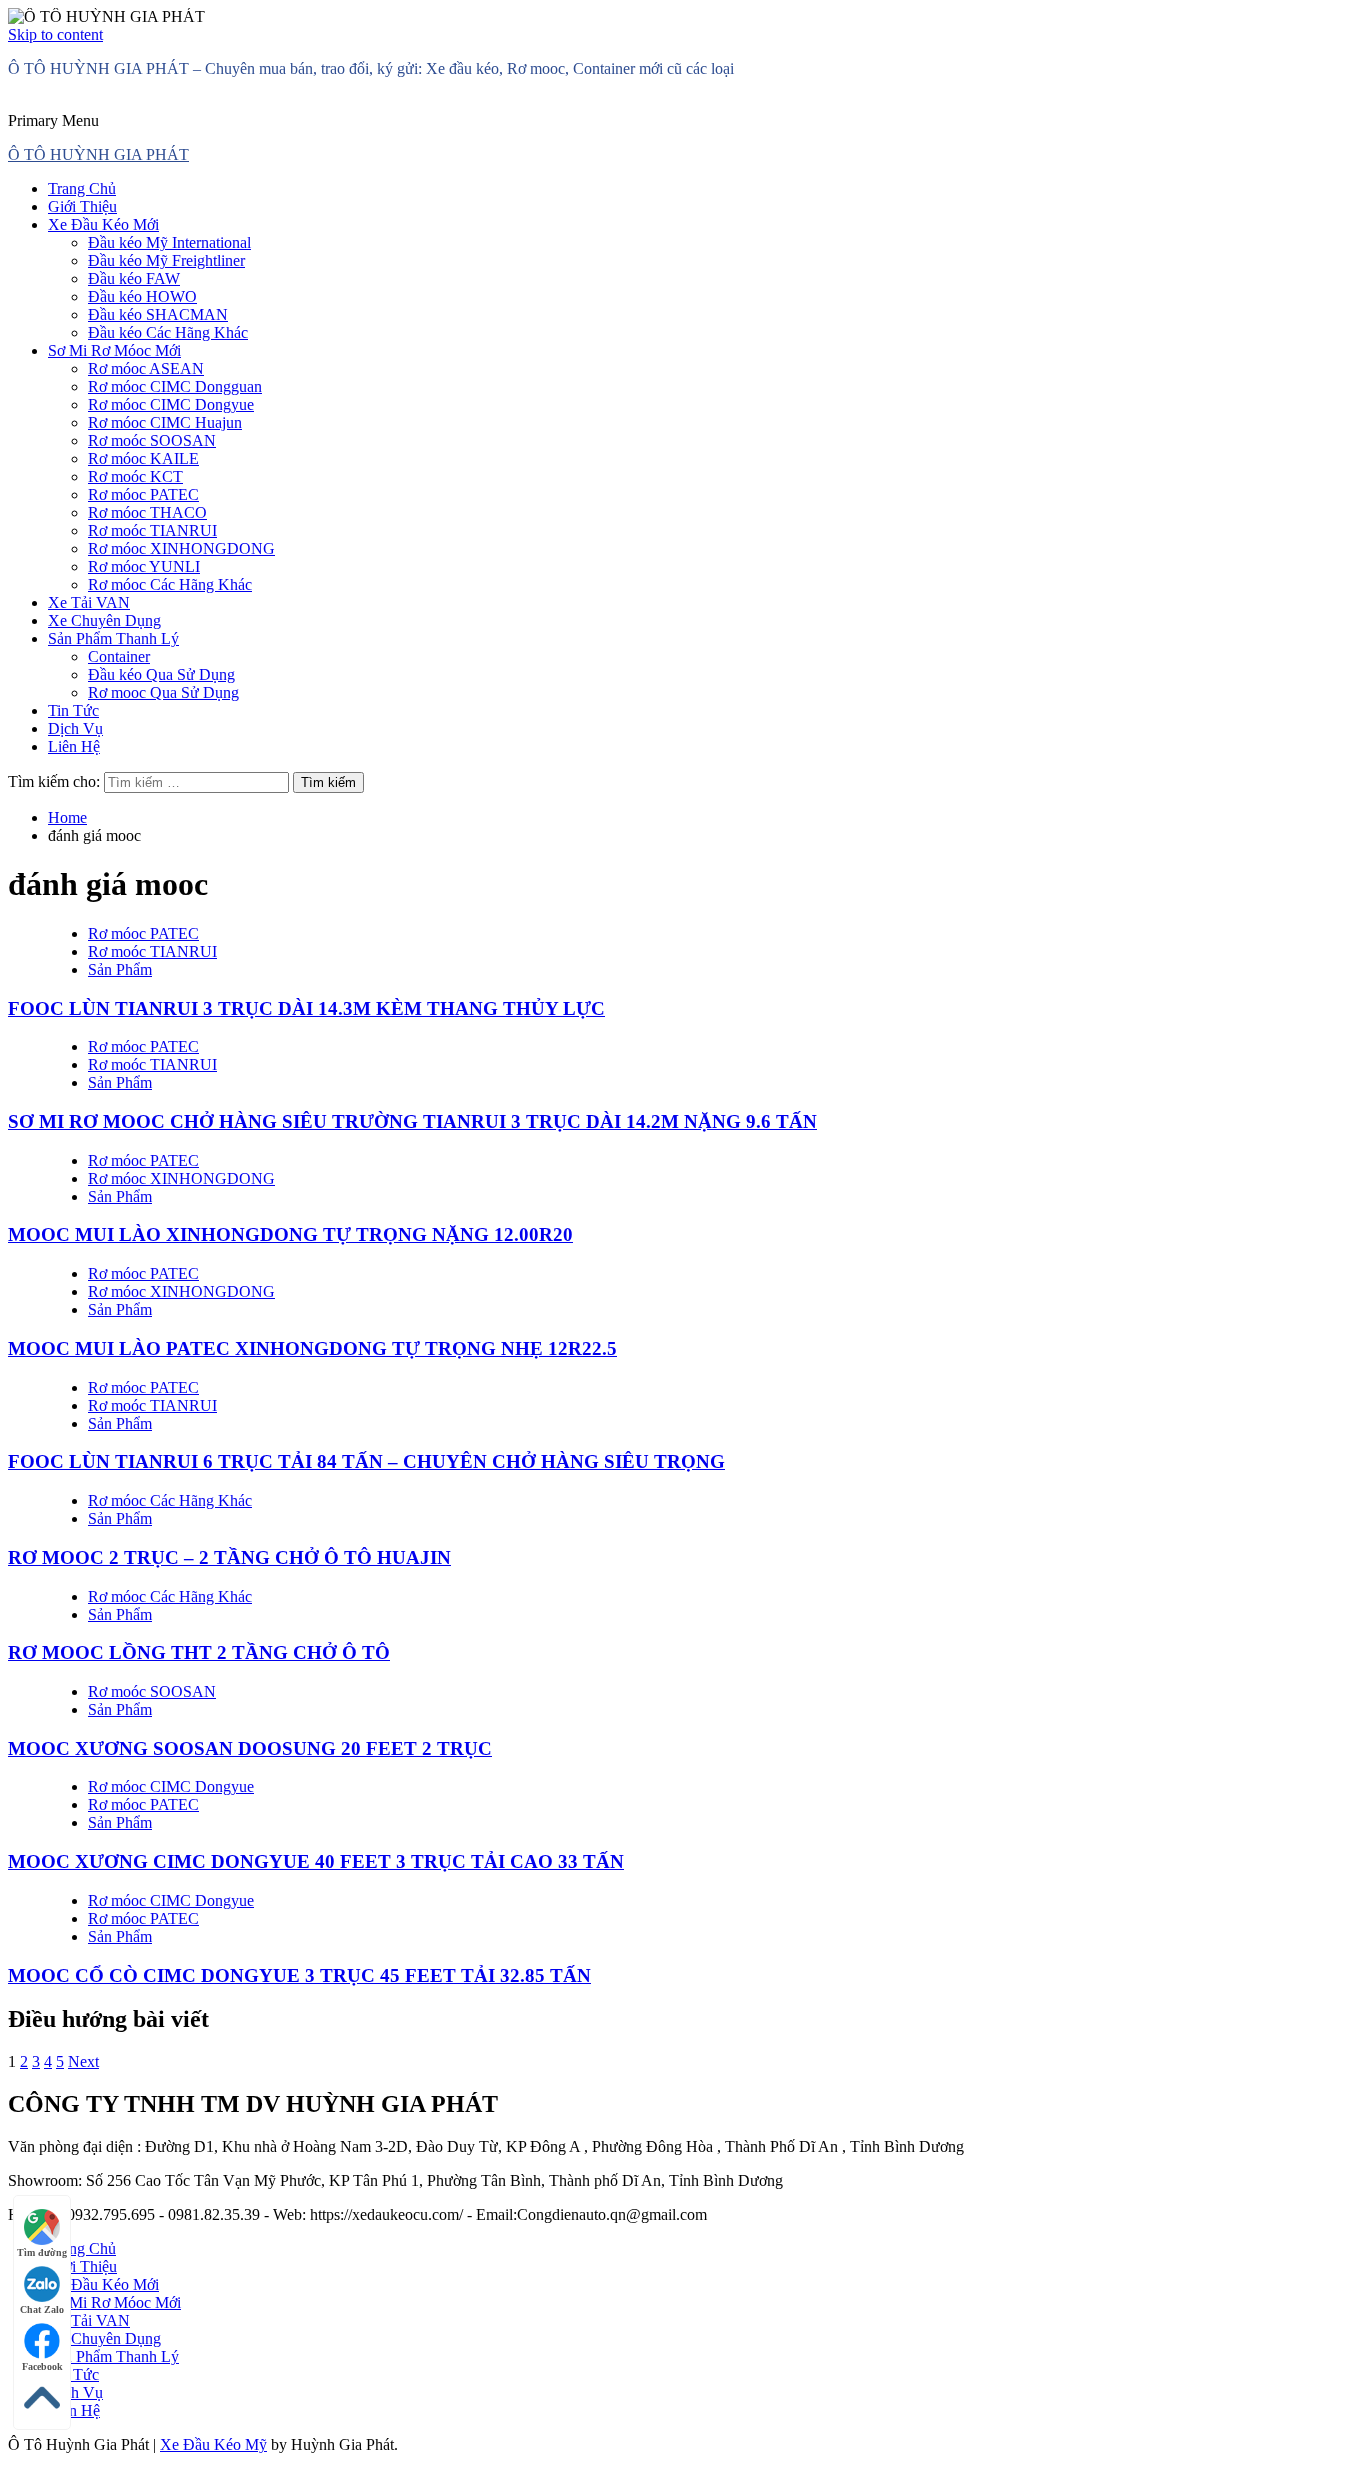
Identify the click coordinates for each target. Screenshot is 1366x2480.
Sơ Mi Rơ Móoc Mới (114, 350)
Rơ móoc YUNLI (144, 566)
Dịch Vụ (75, 728)
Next (83, 2061)
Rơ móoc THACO (147, 512)
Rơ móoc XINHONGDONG (181, 548)
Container (119, 656)
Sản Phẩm (120, 969)
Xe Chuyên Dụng (104, 620)
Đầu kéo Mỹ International (169, 242)
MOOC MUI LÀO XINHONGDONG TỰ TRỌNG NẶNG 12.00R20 (290, 1234)
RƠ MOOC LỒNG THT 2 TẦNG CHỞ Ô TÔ (199, 1652)
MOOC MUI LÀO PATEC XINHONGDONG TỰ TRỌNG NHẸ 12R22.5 (312, 1348)
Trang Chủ (82, 188)
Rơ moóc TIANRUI (152, 530)
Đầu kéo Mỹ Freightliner (166, 260)
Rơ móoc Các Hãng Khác (170, 584)
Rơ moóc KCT (135, 476)
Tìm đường (42, 2252)
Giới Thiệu (82, 206)
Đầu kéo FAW (134, 278)
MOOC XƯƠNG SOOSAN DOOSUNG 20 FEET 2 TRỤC (250, 1748)
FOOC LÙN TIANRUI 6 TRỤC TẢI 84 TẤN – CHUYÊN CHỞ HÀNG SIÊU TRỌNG (366, 1461)
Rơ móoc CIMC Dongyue (171, 404)
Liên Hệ (74, 746)
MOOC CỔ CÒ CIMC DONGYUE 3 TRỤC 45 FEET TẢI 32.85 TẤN (299, 1975)
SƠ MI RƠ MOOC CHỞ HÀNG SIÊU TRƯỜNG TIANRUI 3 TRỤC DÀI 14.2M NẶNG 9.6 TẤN (412, 1121)
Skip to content (55, 34)
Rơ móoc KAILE (143, 458)
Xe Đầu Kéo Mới (103, 224)
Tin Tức (73, 710)
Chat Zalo (42, 2309)
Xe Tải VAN (89, 602)
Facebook (42, 2366)
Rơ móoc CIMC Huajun (165, 422)
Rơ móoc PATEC (143, 494)
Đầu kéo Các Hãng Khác (168, 332)
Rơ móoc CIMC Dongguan (175, 386)
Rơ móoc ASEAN (146, 368)
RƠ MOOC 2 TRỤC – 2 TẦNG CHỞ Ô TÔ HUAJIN (229, 1557)
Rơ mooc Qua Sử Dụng (163, 692)
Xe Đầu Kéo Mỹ (213, 2444)
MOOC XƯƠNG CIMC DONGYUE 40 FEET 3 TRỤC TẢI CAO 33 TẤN (316, 1861)
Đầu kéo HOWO (142, 296)
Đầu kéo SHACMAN (158, 314)
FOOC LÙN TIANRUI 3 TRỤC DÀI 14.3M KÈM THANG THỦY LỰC (306, 1008)
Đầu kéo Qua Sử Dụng (161, 674)
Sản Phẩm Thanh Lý (113, 638)
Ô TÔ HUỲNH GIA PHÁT (98, 154)
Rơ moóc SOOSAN (152, 440)
